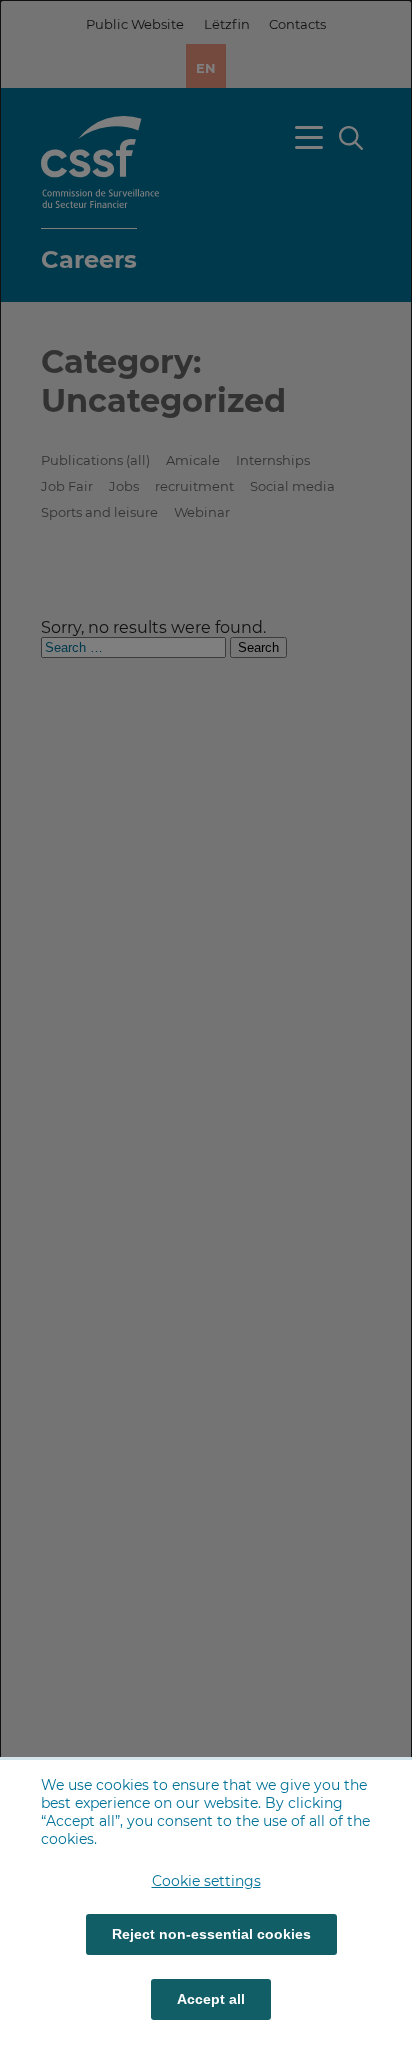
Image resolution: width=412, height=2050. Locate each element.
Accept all (211, 1999)
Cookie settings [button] (206, 1881)
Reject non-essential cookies (211, 1934)
